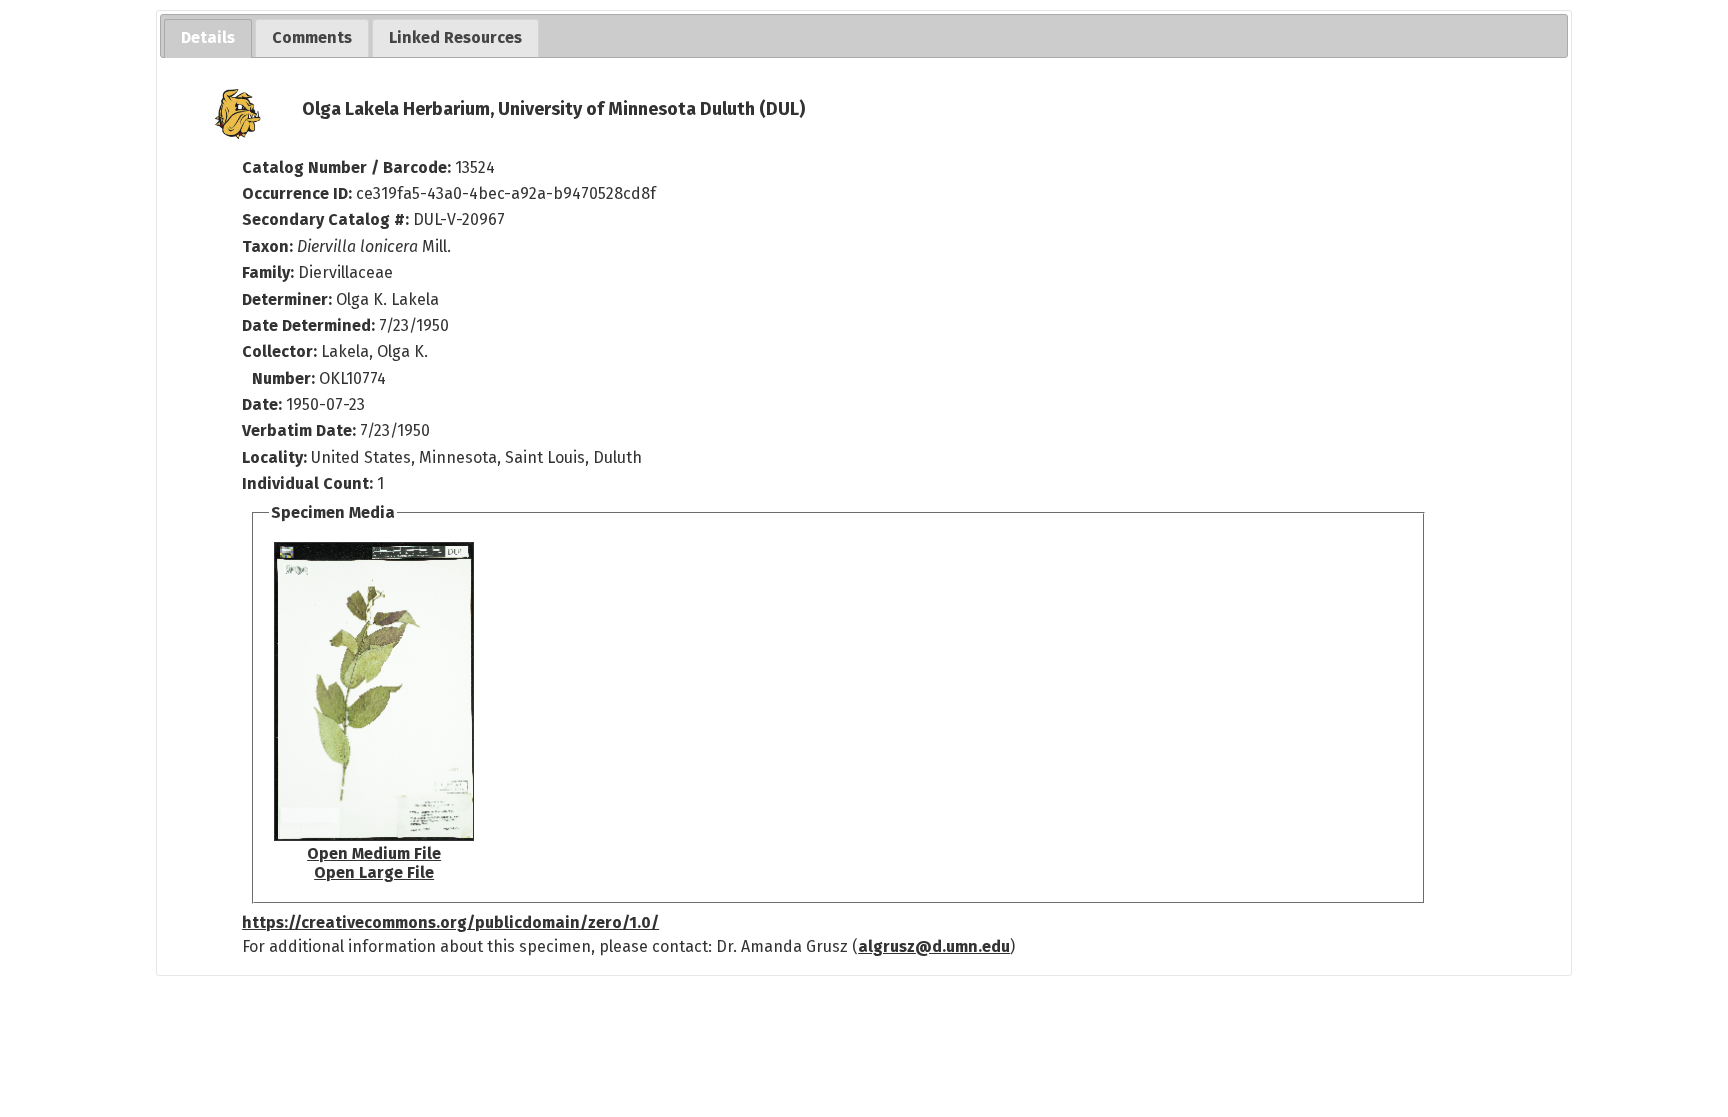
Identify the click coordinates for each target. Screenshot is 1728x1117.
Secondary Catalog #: (325, 219)
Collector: (281, 351)
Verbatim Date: (299, 430)
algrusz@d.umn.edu (934, 946)
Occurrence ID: (299, 193)
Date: (262, 404)
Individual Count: (307, 483)
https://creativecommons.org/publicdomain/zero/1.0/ (450, 922)
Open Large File (374, 872)
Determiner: (289, 299)
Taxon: (267, 246)
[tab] (208, 38)
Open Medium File (374, 853)
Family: (268, 272)
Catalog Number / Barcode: (348, 167)
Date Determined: (310, 325)
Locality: (274, 457)
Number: (285, 378)
